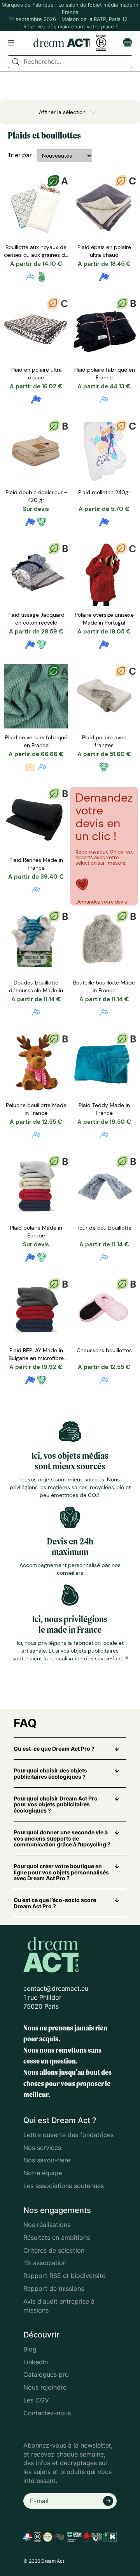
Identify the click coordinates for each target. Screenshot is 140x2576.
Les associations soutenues (64, 2186)
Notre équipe (43, 2173)
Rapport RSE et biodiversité (64, 2276)
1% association (45, 2263)
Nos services (42, 2148)
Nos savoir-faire (47, 2160)
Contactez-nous (47, 2413)
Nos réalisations (47, 2225)
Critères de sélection (54, 2250)
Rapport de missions (54, 2288)
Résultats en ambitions (57, 2237)
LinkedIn (36, 2362)
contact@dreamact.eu (56, 1988)
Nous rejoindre (45, 2387)
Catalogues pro (46, 2374)
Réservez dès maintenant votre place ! (70, 26)
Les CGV (36, 2400)
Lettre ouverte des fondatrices (68, 2135)
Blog (30, 2349)
